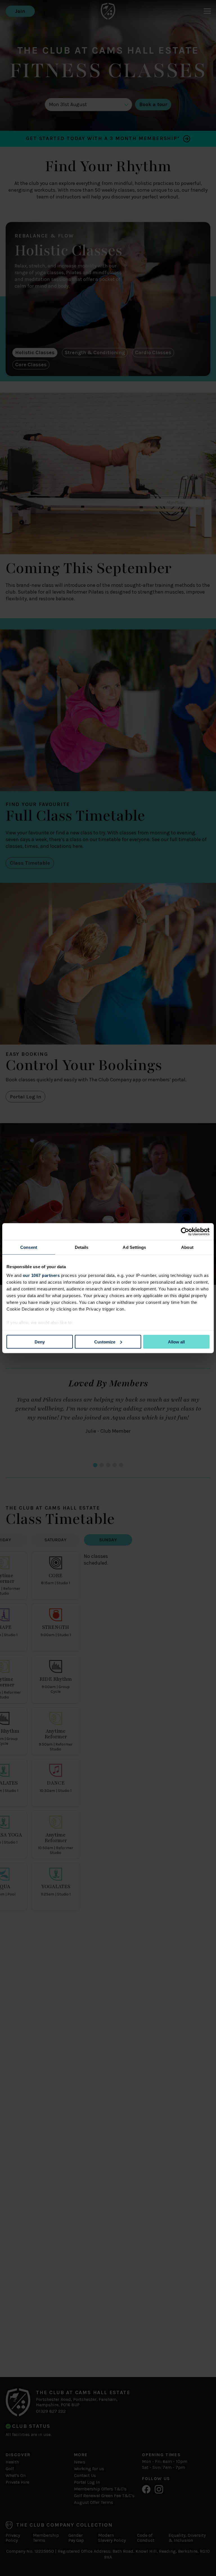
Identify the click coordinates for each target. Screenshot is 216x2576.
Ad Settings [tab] (134, 1247)
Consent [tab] (29, 1247)
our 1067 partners (41, 1275)
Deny (40, 1342)
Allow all (176, 1342)
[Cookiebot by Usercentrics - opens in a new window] (185, 1231)
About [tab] (187, 1247)
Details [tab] (82, 1247)
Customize (105, 1342)
